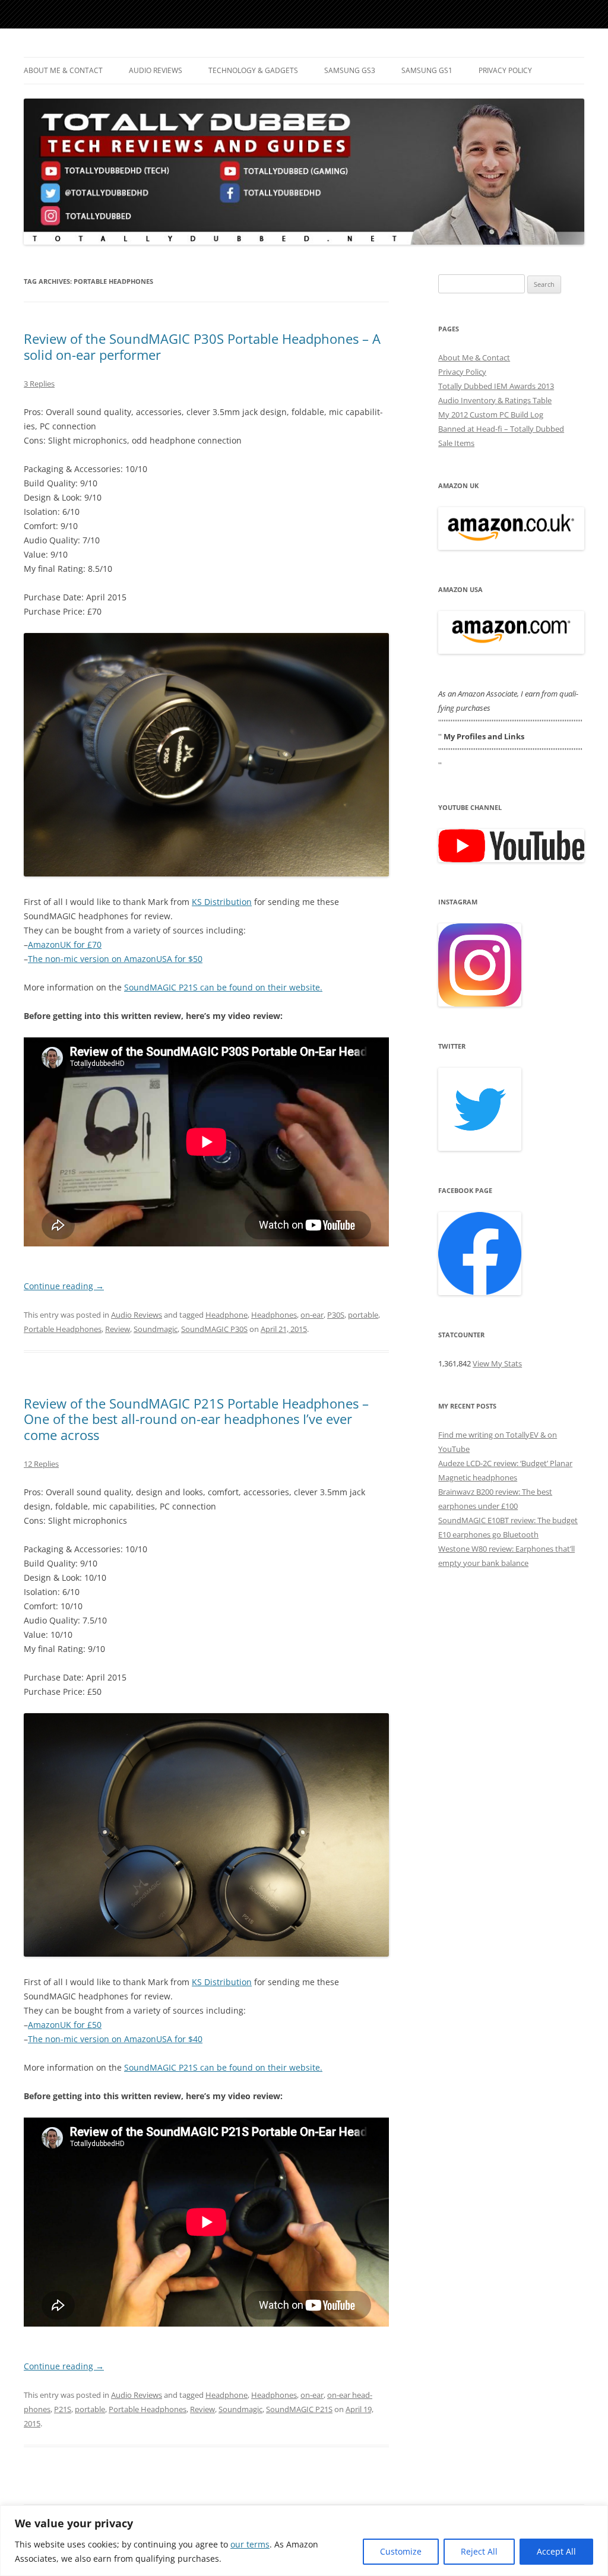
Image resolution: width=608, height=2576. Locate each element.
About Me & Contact (63, 70)
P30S (336, 1315)
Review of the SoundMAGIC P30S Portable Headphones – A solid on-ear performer (202, 346)
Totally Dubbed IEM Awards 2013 (496, 386)
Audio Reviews (156, 70)
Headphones (274, 1315)
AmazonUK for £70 (65, 944)
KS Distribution (222, 902)
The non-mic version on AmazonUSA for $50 (115, 959)
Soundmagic (156, 1329)
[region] (304, 2541)
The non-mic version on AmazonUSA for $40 (115, 2039)
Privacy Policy (505, 70)
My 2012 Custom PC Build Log (491, 414)
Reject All (479, 2551)
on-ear (312, 1315)
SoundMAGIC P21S (299, 2409)
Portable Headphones (63, 1329)
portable (363, 1315)
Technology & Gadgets (253, 70)
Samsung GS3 (350, 70)
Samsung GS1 (427, 70)
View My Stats (497, 1363)
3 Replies (39, 384)
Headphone (227, 1315)
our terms (250, 2544)
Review (118, 1329)
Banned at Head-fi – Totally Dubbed (501, 429)
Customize (401, 2551)
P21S (63, 2409)
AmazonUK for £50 (65, 2025)
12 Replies (41, 1464)
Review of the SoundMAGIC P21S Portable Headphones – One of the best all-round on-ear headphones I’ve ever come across (196, 1419)
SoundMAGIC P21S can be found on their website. (223, 987)
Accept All (556, 2551)
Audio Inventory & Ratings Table (495, 400)
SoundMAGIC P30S (214, 1329)
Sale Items (456, 443)
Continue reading (64, 1286)
